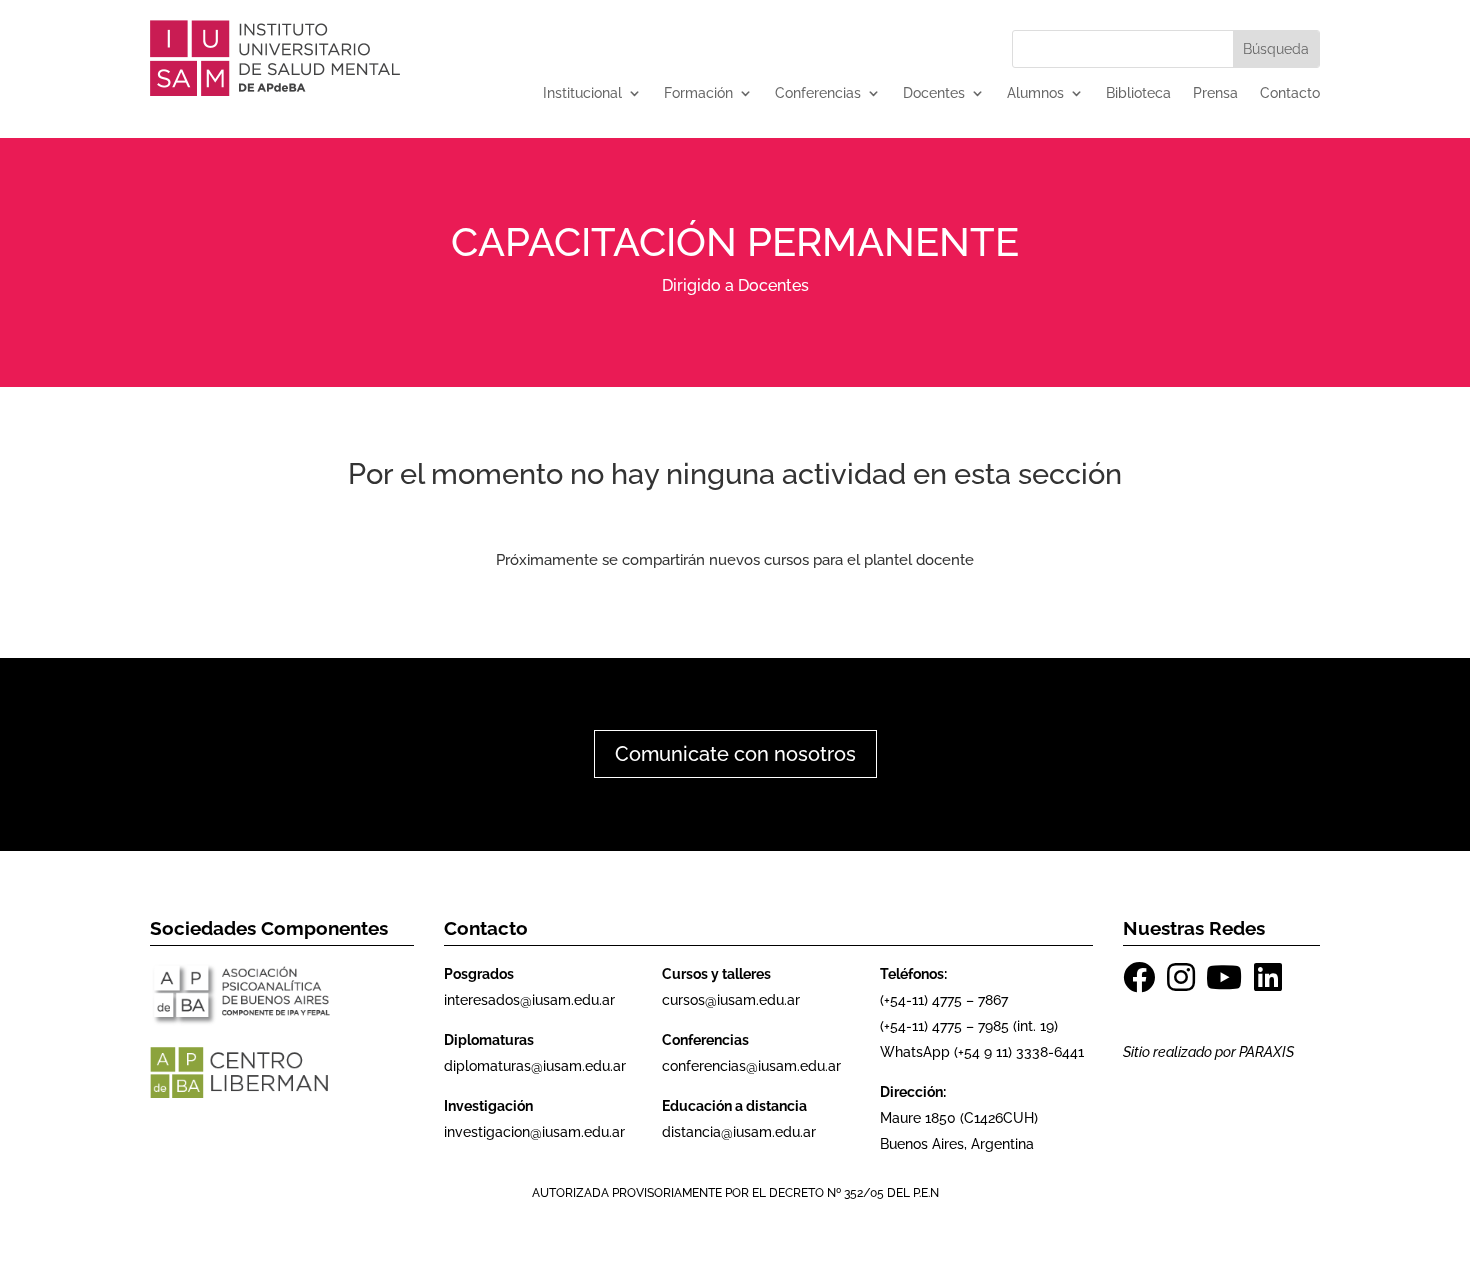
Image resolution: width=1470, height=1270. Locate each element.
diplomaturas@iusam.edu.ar (535, 1066)
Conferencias (818, 93)
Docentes (934, 93)
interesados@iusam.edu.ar (529, 1000)
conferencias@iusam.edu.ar (751, 1066)
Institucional (582, 93)
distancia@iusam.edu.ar (739, 1132)
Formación (698, 93)
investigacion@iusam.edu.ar (534, 1132)
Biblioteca (1138, 93)
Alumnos (1035, 93)
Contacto (1290, 93)
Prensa (1215, 93)
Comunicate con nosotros (735, 754)
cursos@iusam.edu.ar (731, 1000)
